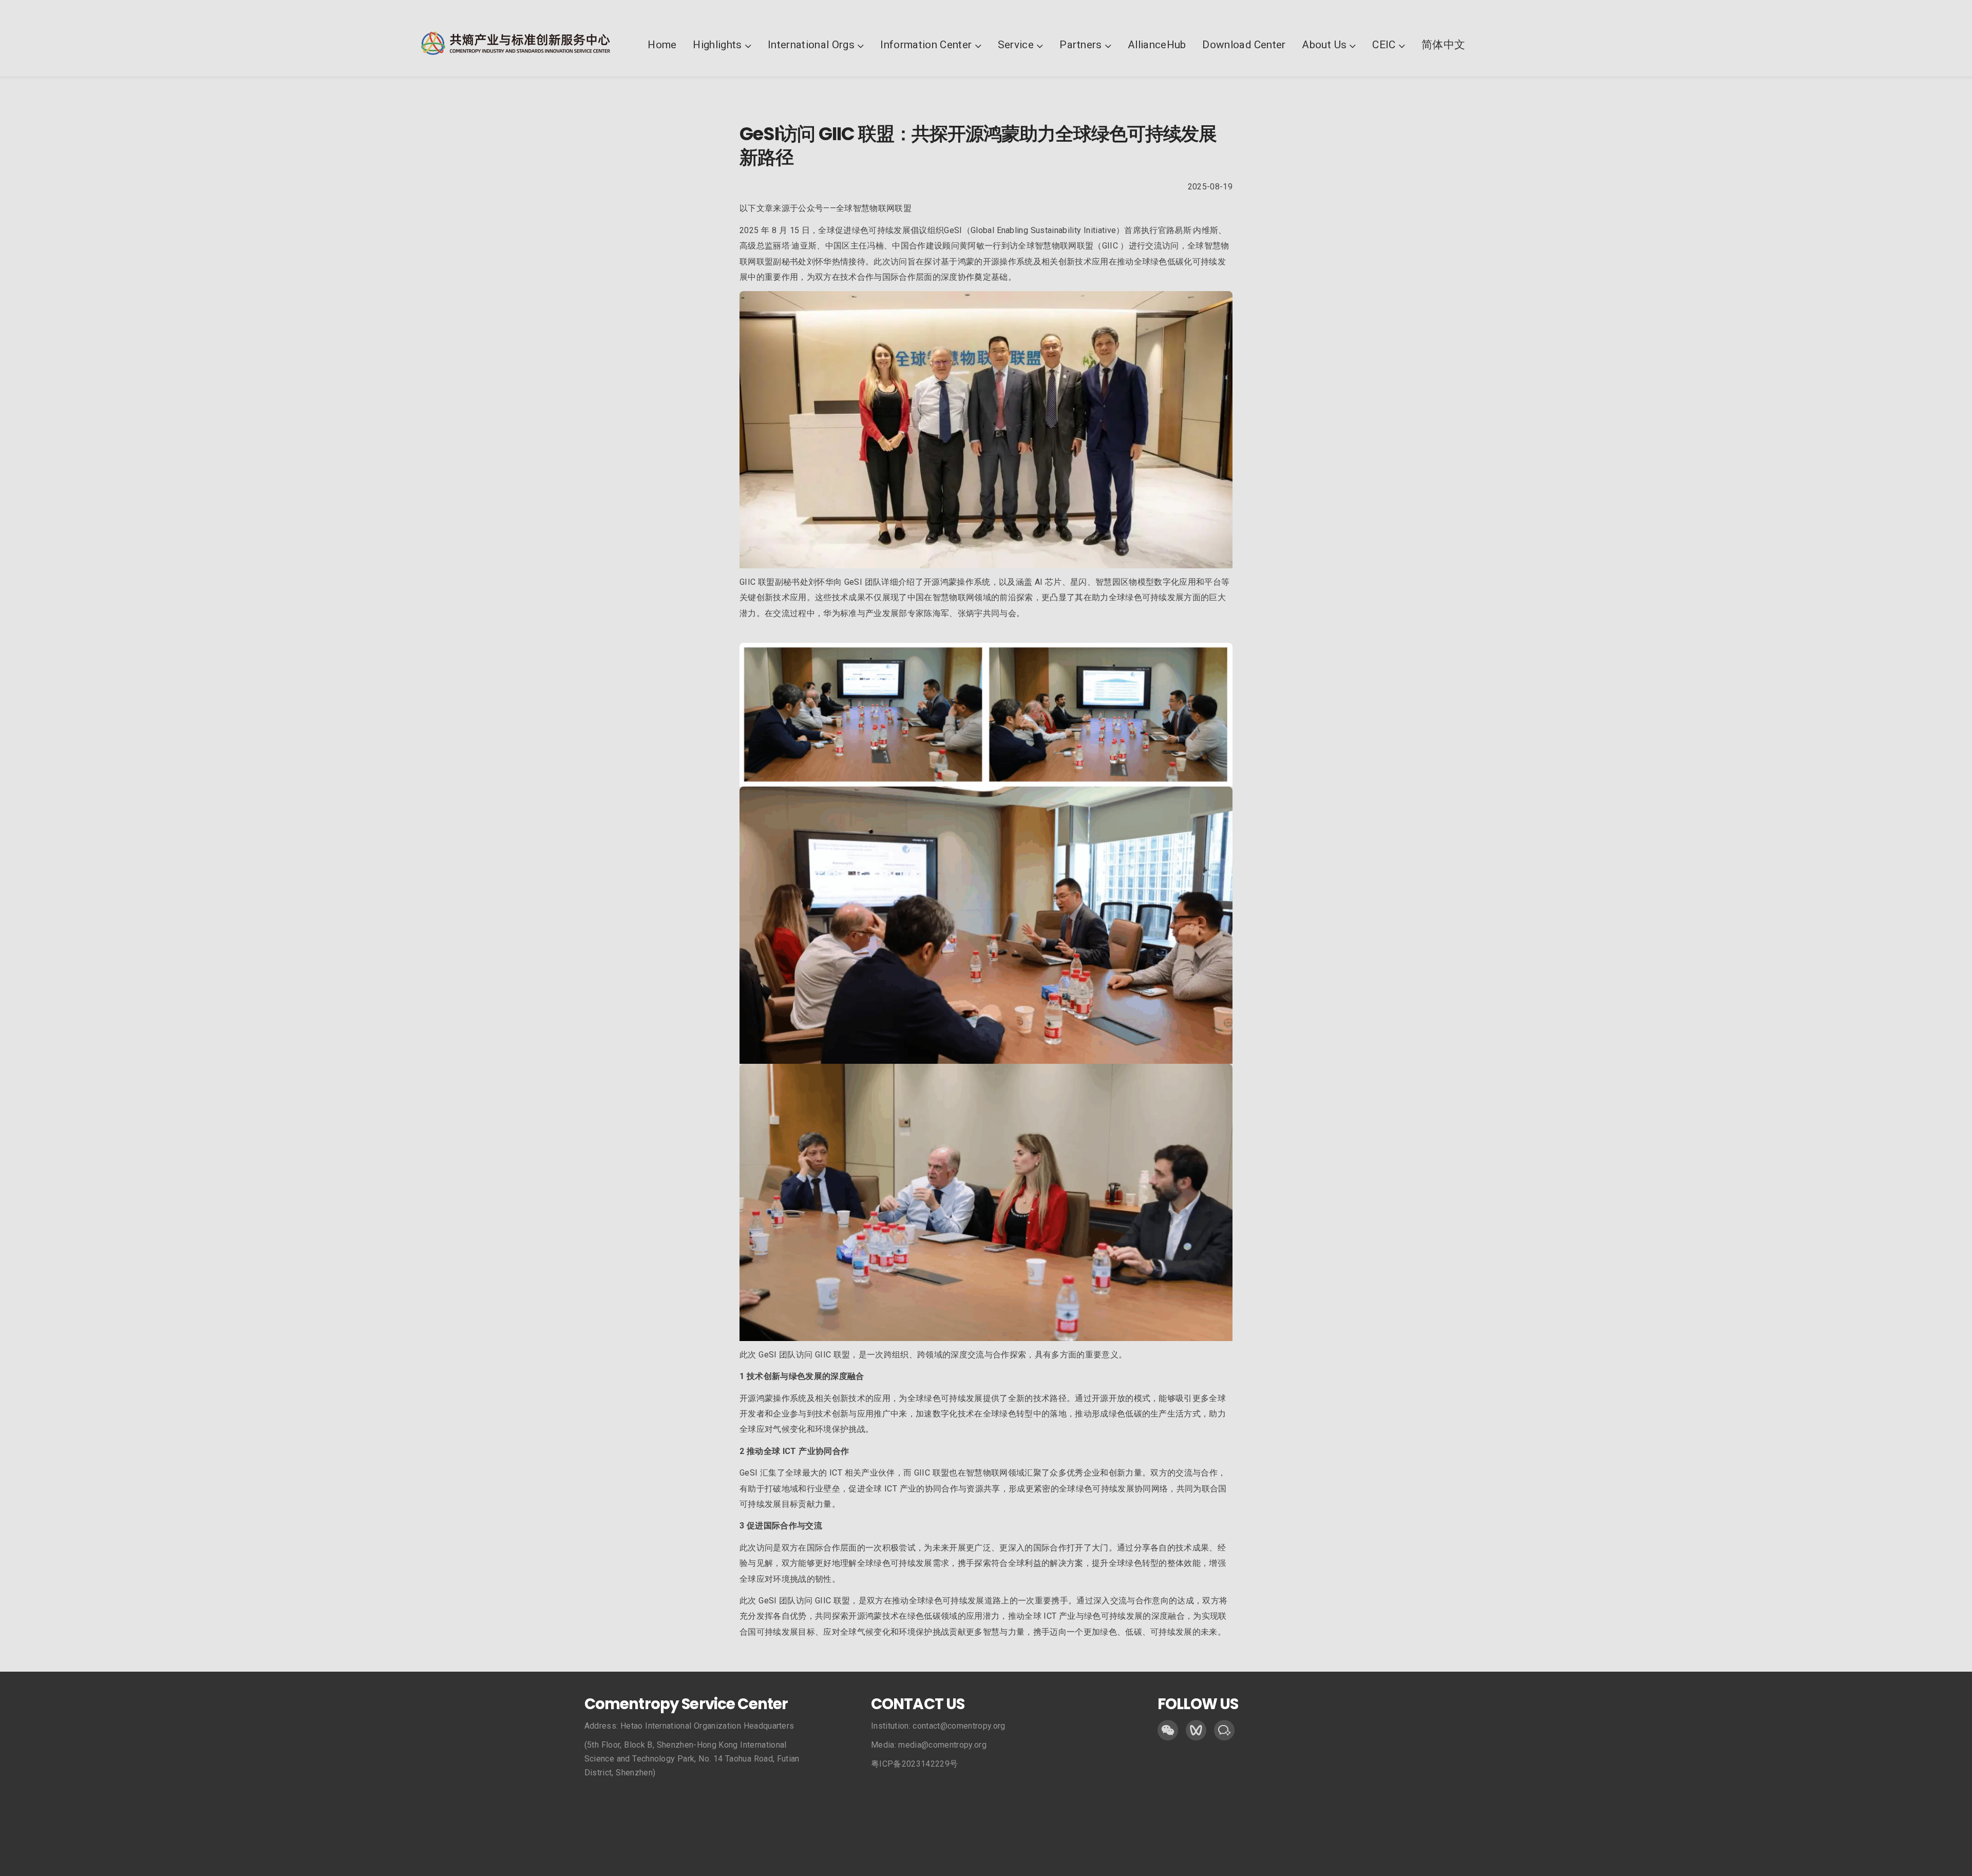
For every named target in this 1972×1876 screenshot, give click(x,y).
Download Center (1244, 45)
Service (1016, 45)
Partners (1081, 45)
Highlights (717, 45)
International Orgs (811, 45)
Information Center (926, 45)
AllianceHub (1157, 45)
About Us (1324, 45)
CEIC (1384, 45)
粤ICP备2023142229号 (914, 1764)
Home (662, 45)
